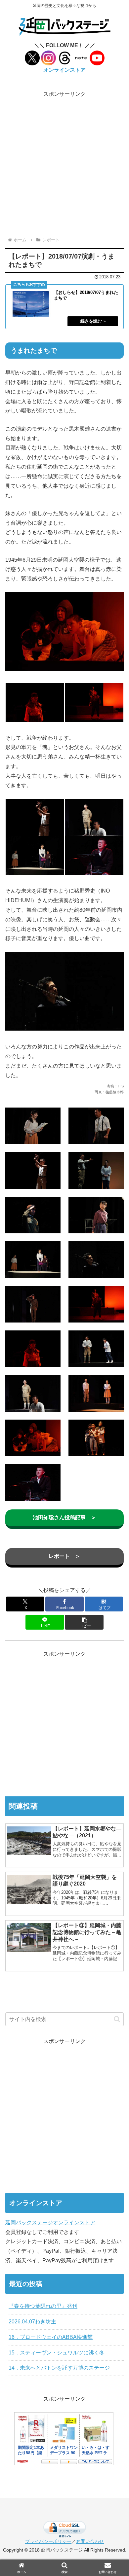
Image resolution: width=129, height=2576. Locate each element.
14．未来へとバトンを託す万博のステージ (59, 2368)
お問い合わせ (90, 2541)
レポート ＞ (64, 1556)
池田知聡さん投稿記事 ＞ (64, 1517)
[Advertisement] (64, 163)
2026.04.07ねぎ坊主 (32, 2322)
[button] (84, 1622)
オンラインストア (64, 70)
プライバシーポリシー (48, 2541)
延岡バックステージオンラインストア (50, 2223)
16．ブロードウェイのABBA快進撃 (51, 2337)
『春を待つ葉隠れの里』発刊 (43, 2306)
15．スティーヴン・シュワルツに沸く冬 (57, 2353)
